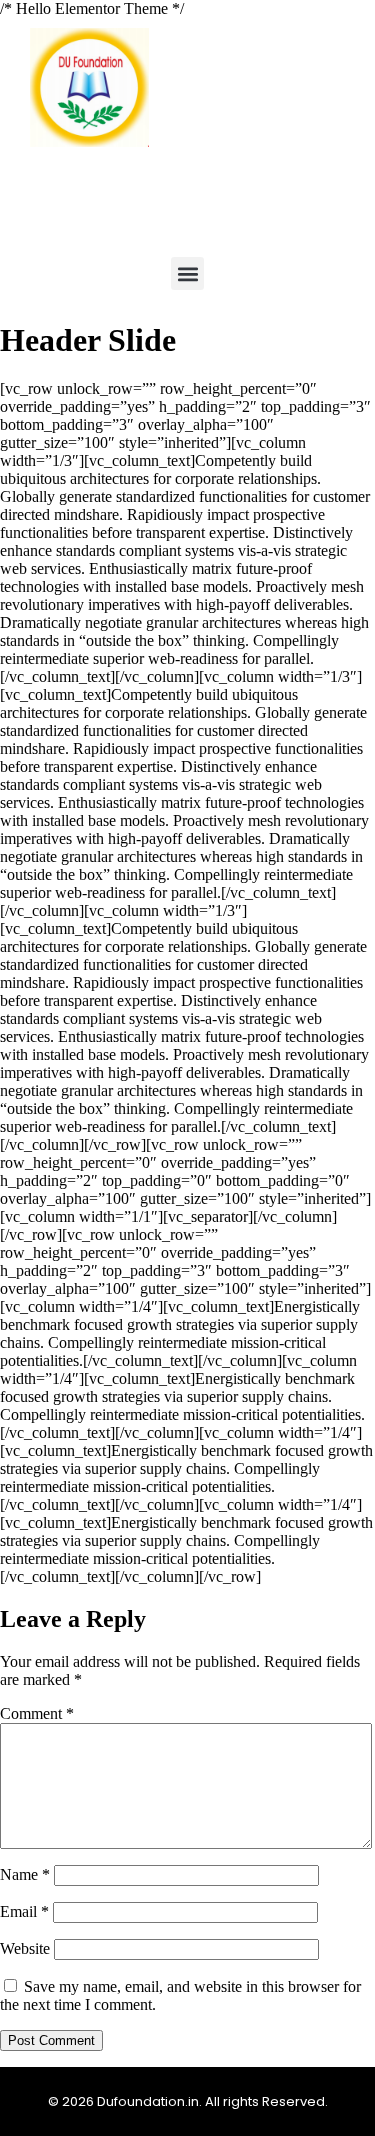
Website (25, 1948)
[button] (187, 273)
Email (24, 1911)
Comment (37, 1713)
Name (25, 1874)
